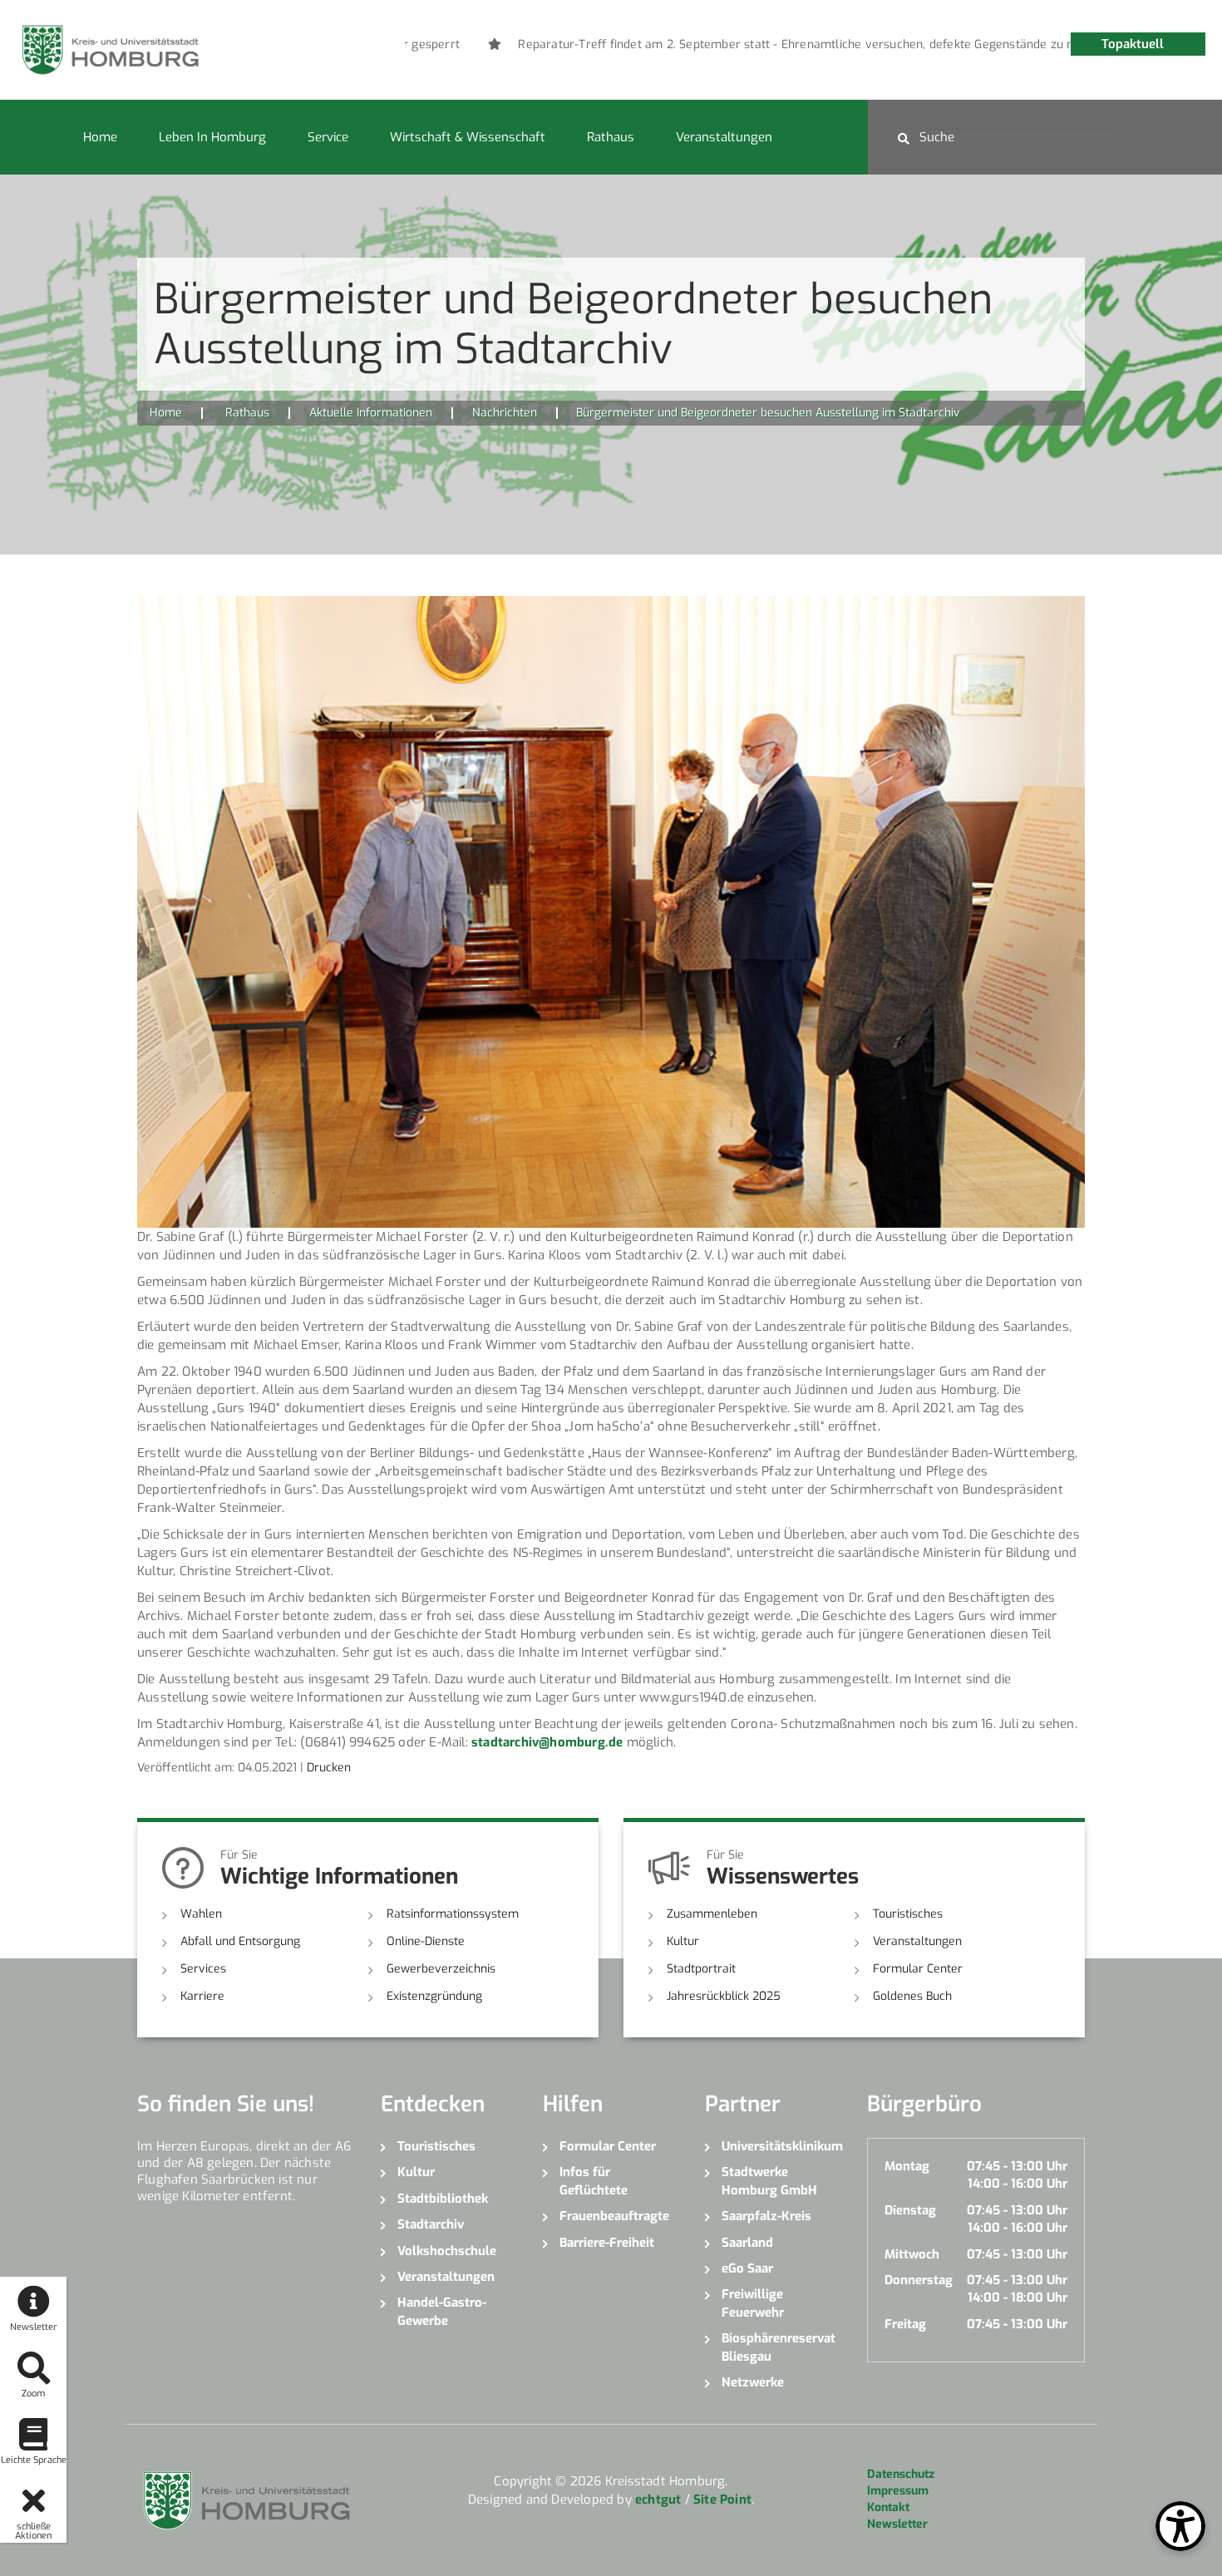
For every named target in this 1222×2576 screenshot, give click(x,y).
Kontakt (888, 2507)
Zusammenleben (712, 1914)
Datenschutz (901, 2474)
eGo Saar (747, 2268)
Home (100, 137)
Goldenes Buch (912, 1996)
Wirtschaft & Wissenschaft (468, 137)
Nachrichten (505, 413)
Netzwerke (753, 2382)
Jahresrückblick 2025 (724, 1996)
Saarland (747, 2243)
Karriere (202, 1996)
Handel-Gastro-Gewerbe (442, 2311)
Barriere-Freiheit (607, 2243)
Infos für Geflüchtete (594, 2181)
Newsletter (897, 2524)
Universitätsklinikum (782, 2146)
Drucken (329, 1768)
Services (203, 1969)
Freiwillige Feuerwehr (753, 2303)
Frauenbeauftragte (614, 2216)
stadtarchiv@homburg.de (547, 1742)
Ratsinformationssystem (453, 1914)
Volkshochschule (447, 2251)
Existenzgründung (434, 1996)
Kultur (683, 1941)
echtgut (658, 2500)
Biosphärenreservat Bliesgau (779, 2347)
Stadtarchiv (431, 2224)
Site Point (722, 2500)
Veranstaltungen (724, 137)
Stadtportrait (701, 1969)
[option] (786, 45)
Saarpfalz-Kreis (766, 2216)
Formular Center (918, 1969)
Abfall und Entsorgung (240, 1941)
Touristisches (908, 1914)
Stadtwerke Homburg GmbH (769, 2181)
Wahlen (201, 1914)
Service (328, 137)
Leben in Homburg (212, 137)
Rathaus (611, 137)
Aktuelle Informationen (371, 413)
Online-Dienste (426, 1941)
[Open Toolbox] (1180, 2526)
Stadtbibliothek (443, 2199)
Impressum (898, 2491)
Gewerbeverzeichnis (441, 1969)
